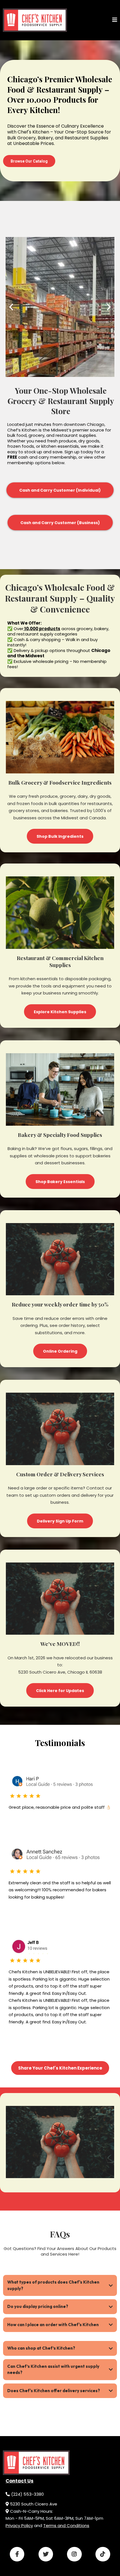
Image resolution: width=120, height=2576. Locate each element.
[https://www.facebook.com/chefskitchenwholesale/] (17, 2554)
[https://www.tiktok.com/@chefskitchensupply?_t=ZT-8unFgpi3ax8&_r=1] (103, 2554)
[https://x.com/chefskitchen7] (46, 2554)
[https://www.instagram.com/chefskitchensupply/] (74, 2554)
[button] (115, 20)
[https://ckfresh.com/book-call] (35, 20)
